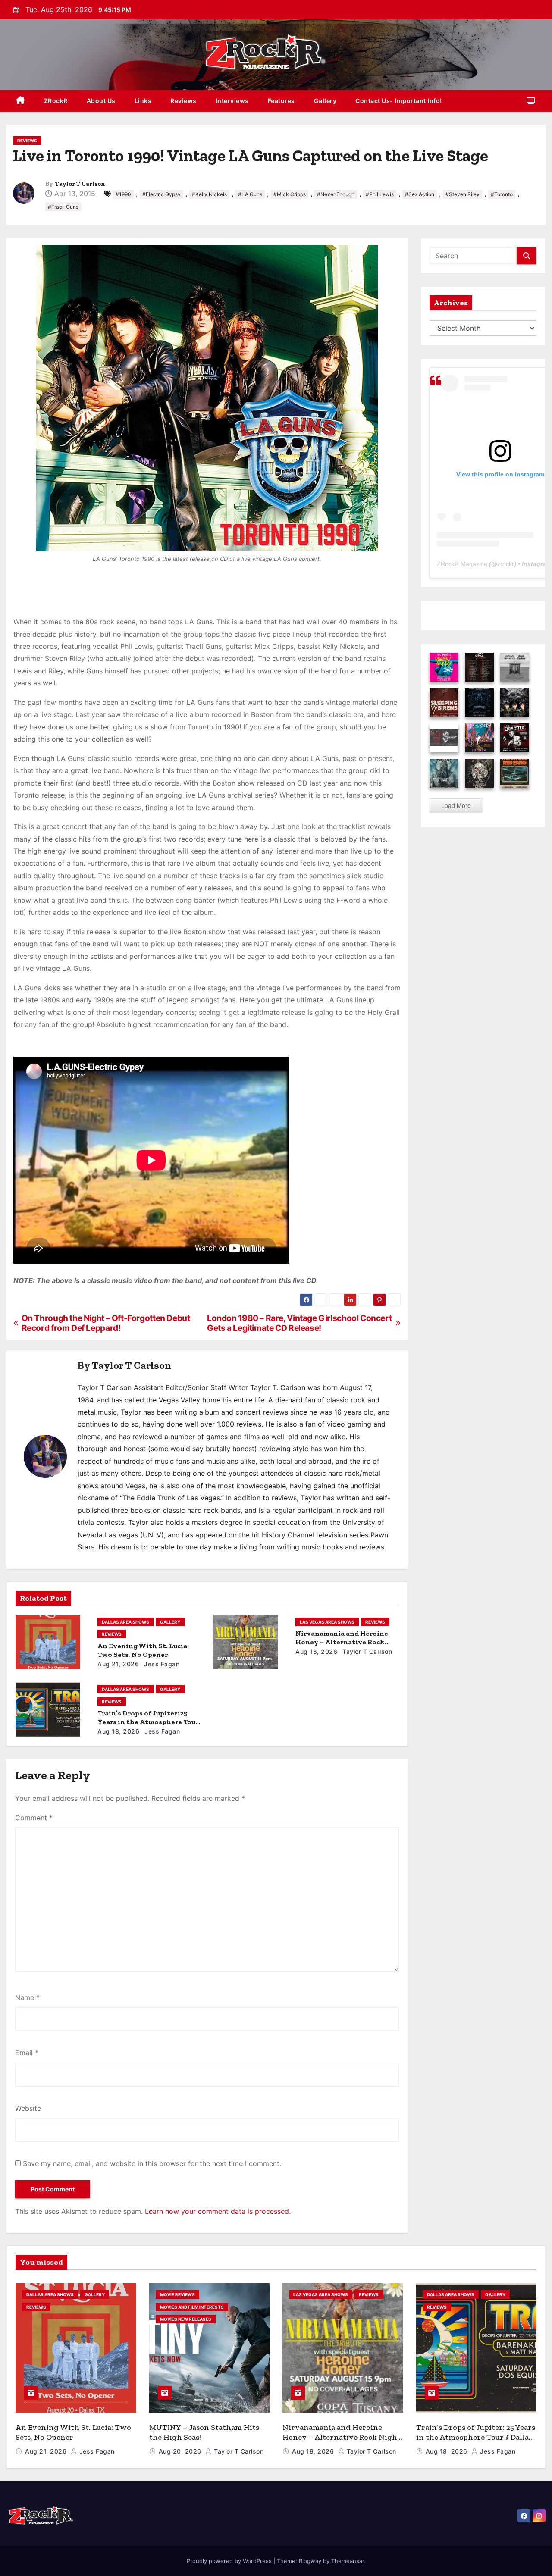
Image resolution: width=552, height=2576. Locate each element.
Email (27, 2053)
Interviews (232, 101)
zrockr (506, 564)
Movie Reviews (177, 2294)
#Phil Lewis (380, 194)
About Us (101, 101)
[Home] (20, 101)
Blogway (310, 2561)
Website (28, 2108)
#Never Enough (336, 194)
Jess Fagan (161, 1664)
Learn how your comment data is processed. (218, 2211)
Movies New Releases (186, 2319)
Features (281, 101)
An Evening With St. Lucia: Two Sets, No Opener (143, 1650)
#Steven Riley (463, 194)
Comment (34, 1818)
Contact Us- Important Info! (399, 101)
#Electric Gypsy (162, 194)
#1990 (123, 194)
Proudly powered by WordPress (230, 2561)
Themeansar (348, 2561)
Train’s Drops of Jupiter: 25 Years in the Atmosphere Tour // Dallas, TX (148, 1722)
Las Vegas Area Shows (327, 1622)
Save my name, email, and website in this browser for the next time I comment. (152, 2163)
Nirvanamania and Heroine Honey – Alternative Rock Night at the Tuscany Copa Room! (342, 2437)
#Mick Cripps (290, 194)
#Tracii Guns (63, 207)
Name (27, 1997)
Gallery (325, 101)
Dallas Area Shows (125, 1622)
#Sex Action (420, 194)
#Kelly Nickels (209, 194)
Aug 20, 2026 (181, 2451)
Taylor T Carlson (80, 184)
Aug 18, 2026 (316, 1651)
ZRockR (56, 101)
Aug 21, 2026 (118, 1664)
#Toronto (502, 194)
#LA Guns (250, 194)
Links (143, 101)
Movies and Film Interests (192, 2307)
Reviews (183, 101)
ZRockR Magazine (462, 564)
